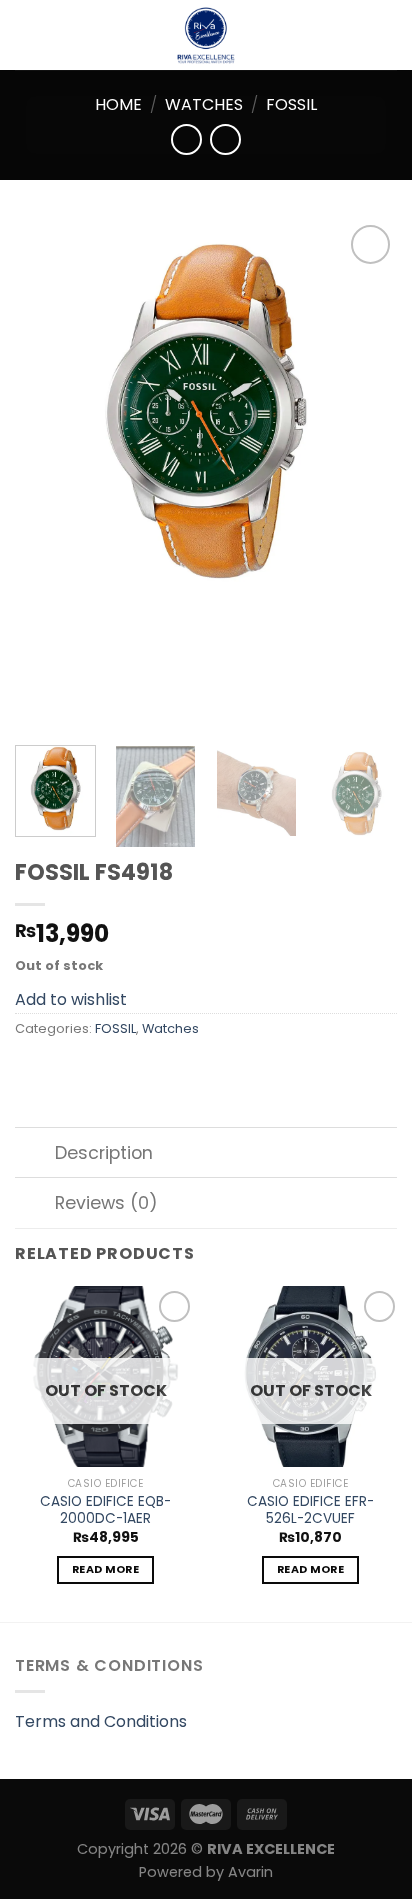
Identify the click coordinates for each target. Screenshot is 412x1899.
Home (118, 104)
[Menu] (27, 34)
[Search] (389, 35)
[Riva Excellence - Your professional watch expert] (206, 35)
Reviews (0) (106, 1203)
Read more (105, 1569)
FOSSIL (291, 104)
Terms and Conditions (101, 1721)
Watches (204, 104)
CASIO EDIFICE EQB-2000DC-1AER (105, 1510)
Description (104, 1153)
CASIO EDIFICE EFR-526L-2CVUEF (310, 1510)
